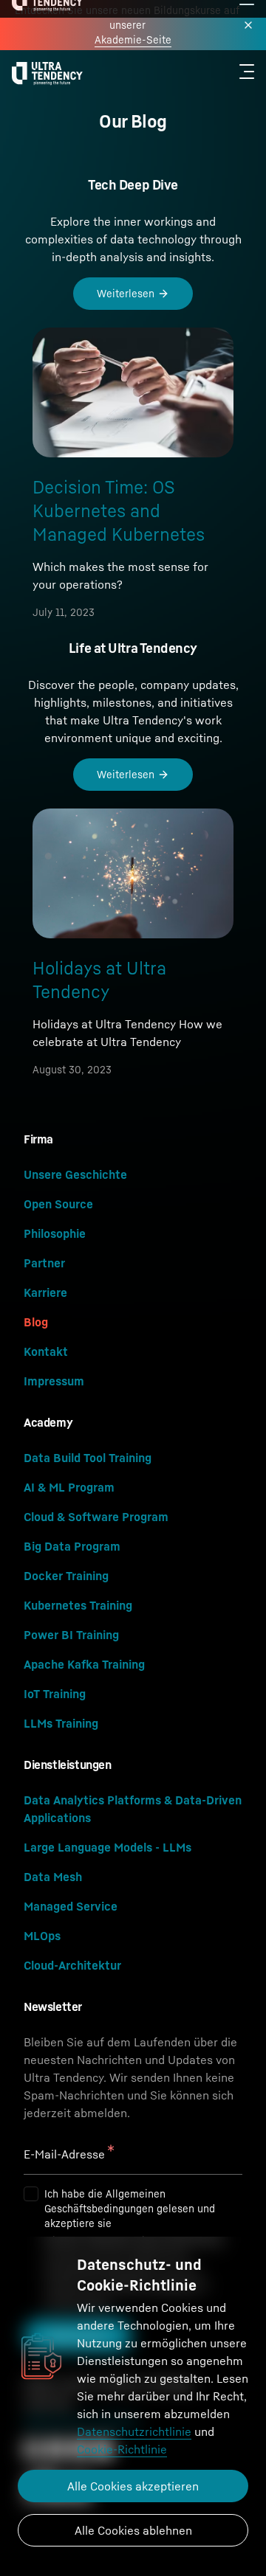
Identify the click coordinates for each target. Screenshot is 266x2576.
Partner (44, 1263)
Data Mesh (53, 1877)
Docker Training (66, 1576)
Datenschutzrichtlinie (134, 2431)
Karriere (45, 1292)
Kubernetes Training (78, 1605)
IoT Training (55, 1694)
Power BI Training (71, 1635)
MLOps (42, 1936)
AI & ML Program (69, 1487)
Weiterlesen (126, 293)
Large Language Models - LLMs (108, 1847)
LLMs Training (61, 1723)
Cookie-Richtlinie (122, 2449)
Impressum (54, 1381)
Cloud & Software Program (96, 1517)
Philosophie (55, 1233)
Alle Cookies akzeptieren (133, 2486)
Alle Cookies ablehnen (133, 2530)
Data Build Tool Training (88, 1458)
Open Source (58, 1204)
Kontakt (46, 1351)
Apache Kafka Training (84, 1664)
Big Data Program (72, 1546)
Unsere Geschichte (75, 1174)
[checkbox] (31, 2194)
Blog (36, 1322)
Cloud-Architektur (72, 1965)
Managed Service (71, 1906)
